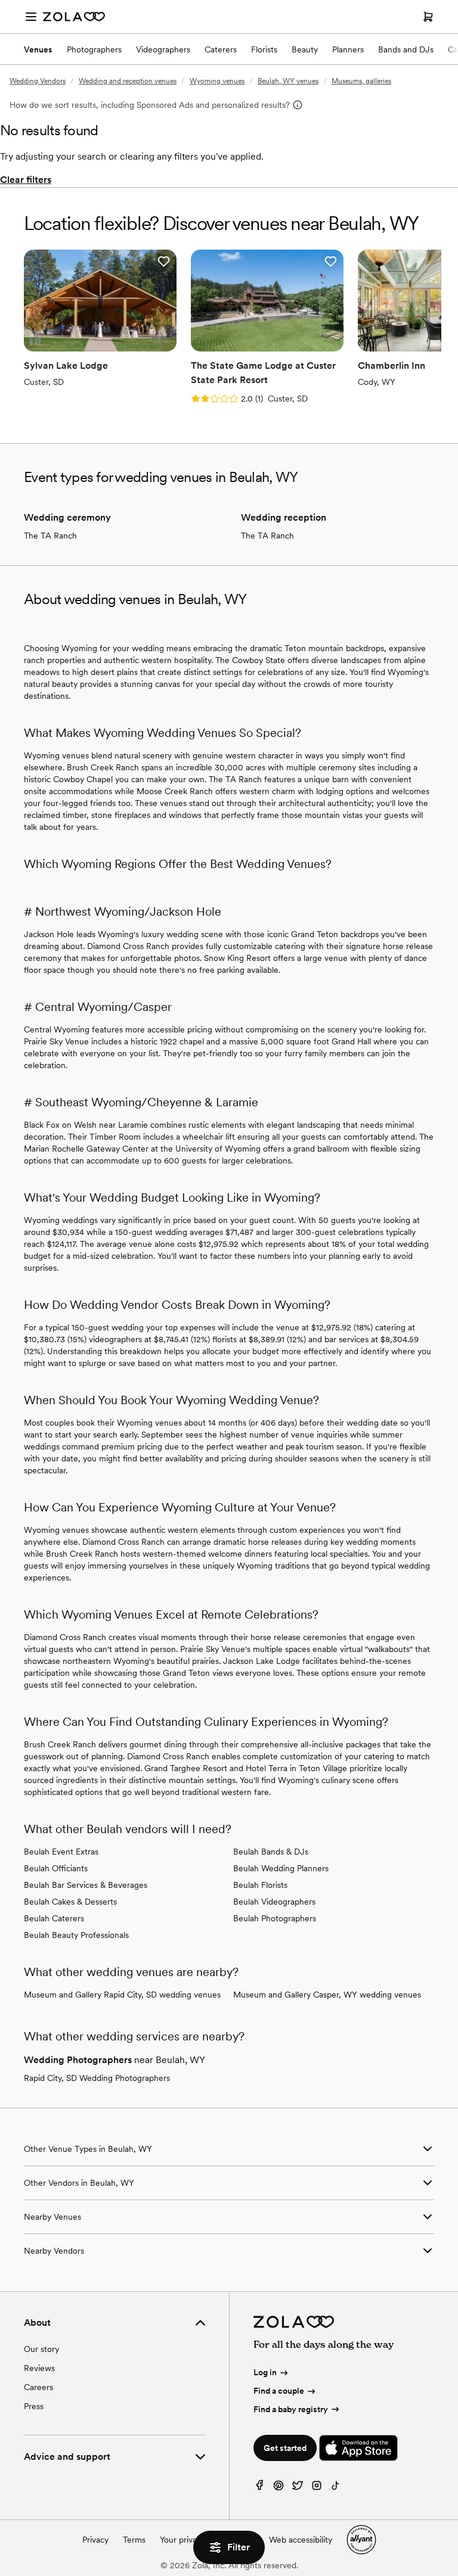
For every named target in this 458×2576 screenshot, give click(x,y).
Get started (285, 2448)
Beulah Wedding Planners (281, 1868)
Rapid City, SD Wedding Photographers (97, 2078)
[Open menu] (31, 17)
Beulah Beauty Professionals (76, 1935)
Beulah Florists (260, 1885)
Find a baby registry (291, 2409)
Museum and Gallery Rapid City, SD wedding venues (122, 1995)
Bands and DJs (406, 49)
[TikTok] (336, 2488)
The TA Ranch (50, 536)
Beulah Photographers (275, 1918)
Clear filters (26, 180)
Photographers (94, 49)
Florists (264, 49)
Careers (38, 2387)
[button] (163, 262)
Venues (38, 49)
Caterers (221, 49)
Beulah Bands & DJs (271, 1852)
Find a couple (279, 2391)
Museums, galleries (361, 81)
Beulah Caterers (54, 1918)
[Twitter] (298, 2488)
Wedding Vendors (38, 81)
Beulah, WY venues (288, 81)
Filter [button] (239, 2547)
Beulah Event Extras (61, 1852)
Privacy (95, 2540)
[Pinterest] (278, 2488)
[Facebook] (259, 2488)
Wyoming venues (217, 81)
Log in (265, 2372)
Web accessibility (301, 2540)
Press (34, 2406)
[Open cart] (428, 17)
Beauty (305, 49)
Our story (41, 2349)
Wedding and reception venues (128, 81)
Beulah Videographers (274, 1902)
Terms (134, 2540)
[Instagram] (317, 2488)
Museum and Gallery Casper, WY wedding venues (327, 1995)
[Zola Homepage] (74, 17)
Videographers (163, 49)
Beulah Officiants (56, 1868)
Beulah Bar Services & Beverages (86, 1885)
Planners (348, 49)
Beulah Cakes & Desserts (70, 1902)
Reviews (39, 2368)
